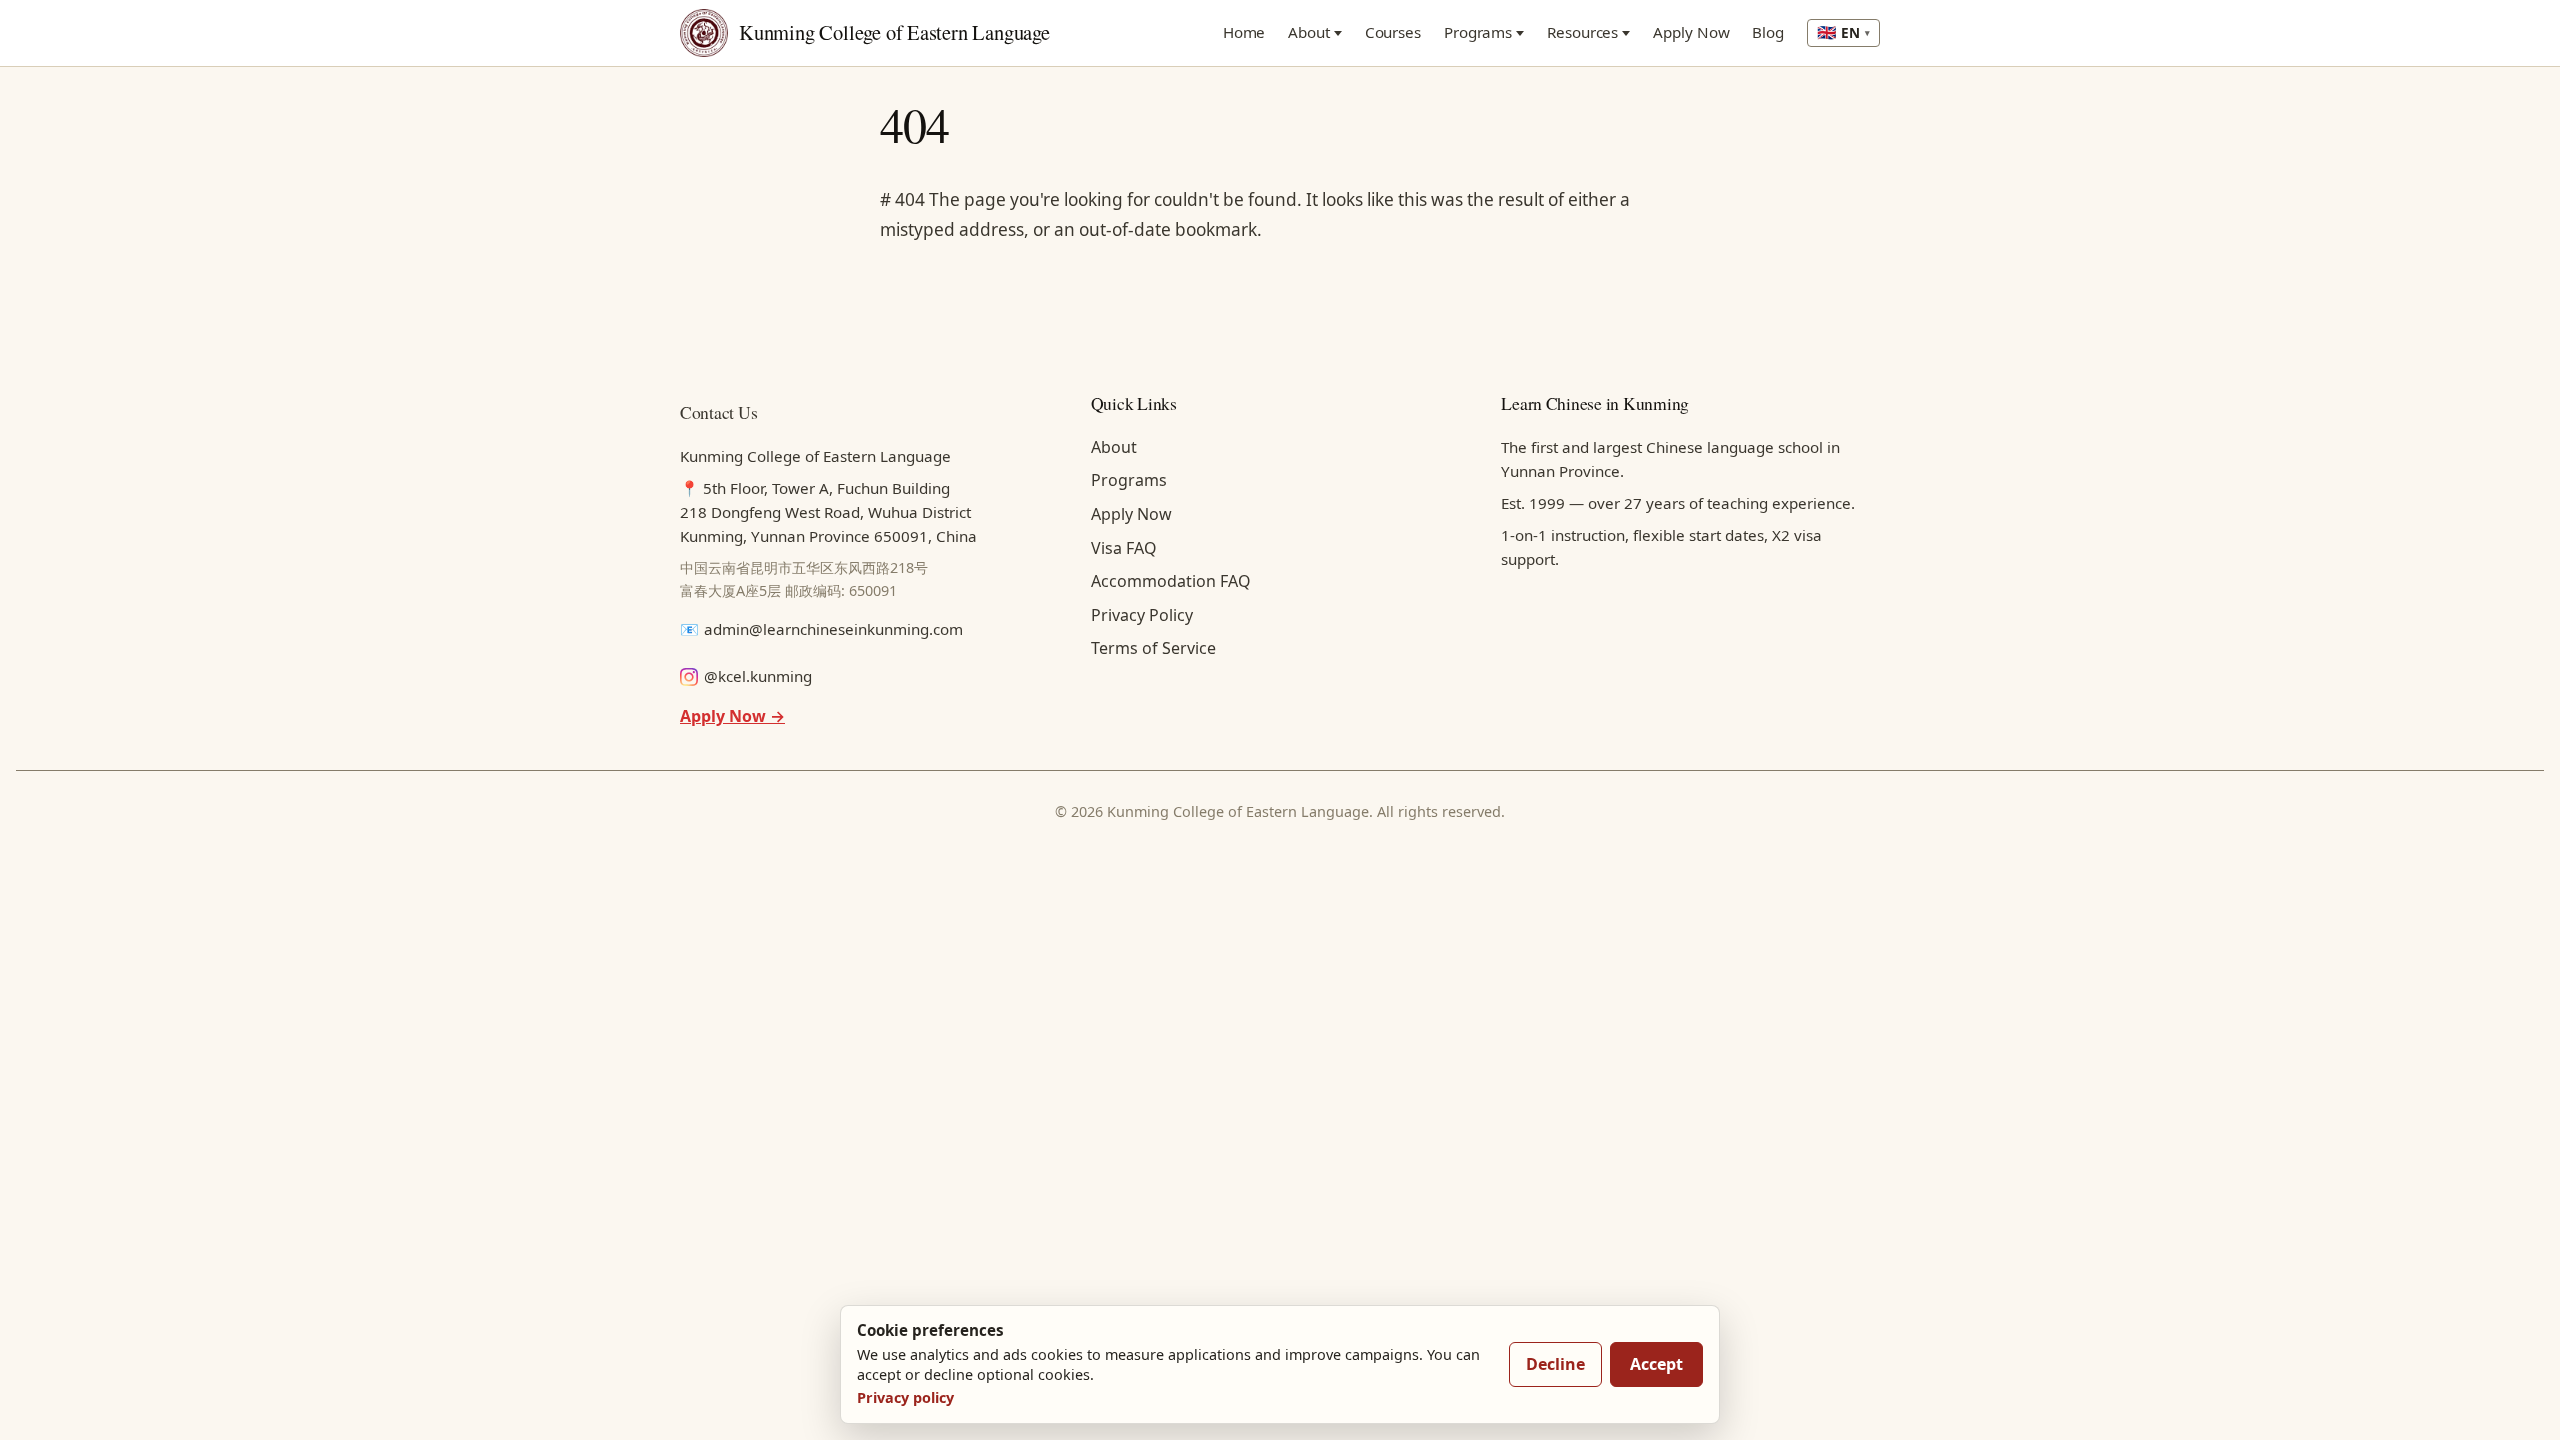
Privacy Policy (1142, 615)
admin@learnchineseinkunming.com (833, 629)
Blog (1768, 32)
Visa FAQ (1124, 548)
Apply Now (1691, 32)
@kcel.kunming (758, 676)
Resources (1582, 32)
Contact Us (718, 412)
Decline (1555, 1364)
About (1309, 32)
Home (1244, 32)
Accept (1656, 1364)
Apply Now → (732, 716)
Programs (1478, 32)
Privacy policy (905, 1397)
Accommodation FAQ (1171, 581)
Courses (1393, 32)
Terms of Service (1153, 648)
